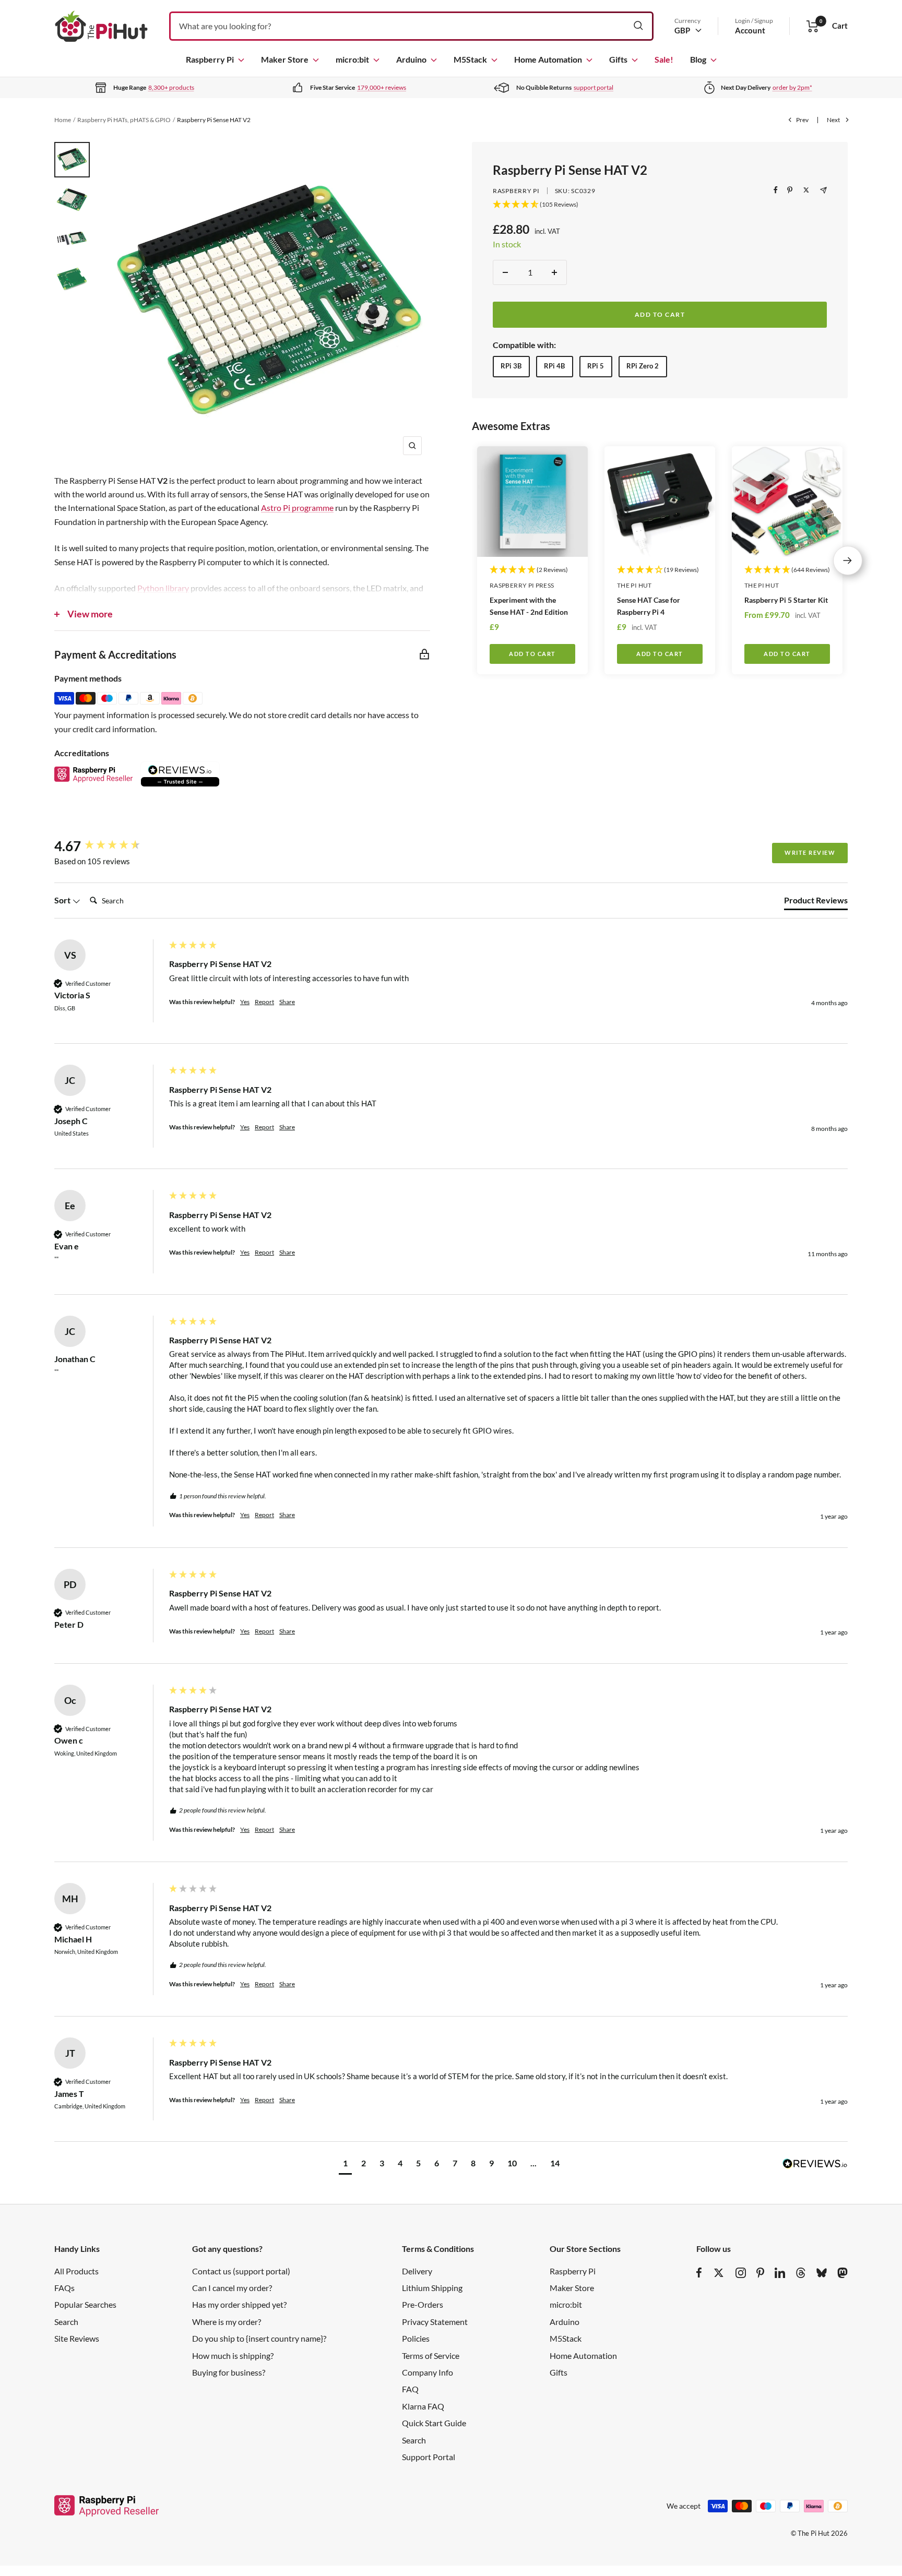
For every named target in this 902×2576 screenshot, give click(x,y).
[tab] (816, 902)
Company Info (428, 2372)
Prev (802, 120)
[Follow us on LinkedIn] (780, 2273)
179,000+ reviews (382, 87)
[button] (345, 2164)
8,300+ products (171, 87)
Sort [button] (63, 900)
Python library (163, 588)
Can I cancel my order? (232, 2288)
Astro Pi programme (297, 508)
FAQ (410, 2389)
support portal (594, 87)
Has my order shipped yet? (239, 2304)
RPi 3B (511, 366)
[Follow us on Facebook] (699, 2273)
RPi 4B (554, 366)
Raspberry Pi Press (522, 585)
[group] (109, 846)
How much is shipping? (233, 2356)
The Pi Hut (634, 585)
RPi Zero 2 (643, 366)
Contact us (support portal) (241, 2271)
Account (750, 30)
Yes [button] (245, 1002)
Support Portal (429, 2457)
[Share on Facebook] (776, 190)
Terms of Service (431, 2356)
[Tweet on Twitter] (806, 190)
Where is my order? (227, 2322)
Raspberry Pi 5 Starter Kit (786, 600)
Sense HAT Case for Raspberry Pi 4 (649, 606)
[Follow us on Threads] (801, 2273)
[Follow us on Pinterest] (760, 2273)
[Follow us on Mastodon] (842, 2273)
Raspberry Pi (210, 59)
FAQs (64, 2288)
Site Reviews (77, 2338)
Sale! (664, 59)
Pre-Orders (423, 2304)
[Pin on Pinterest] (790, 190)
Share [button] (287, 1002)
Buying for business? (229, 2372)
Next (833, 120)
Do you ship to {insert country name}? (259, 2338)
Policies (416, 2338)
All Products (76, 2271)
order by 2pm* (792, 87)
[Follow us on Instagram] (741, 2273)
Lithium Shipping (432, 2288)
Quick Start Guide (434, 2423)
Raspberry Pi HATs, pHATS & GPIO (124, 120)
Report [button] (264, 1002)
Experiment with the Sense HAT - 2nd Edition (529, 606)
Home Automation (548, 59)
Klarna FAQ (423, 2406)
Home (63, 120)
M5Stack (470, 59)
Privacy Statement (435, 2322)
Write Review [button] (810, 852)
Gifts (618, 59)
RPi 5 (596, 366)
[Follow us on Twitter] (719, 2273)
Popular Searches (85, 2304)
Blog (698, 59)
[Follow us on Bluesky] (822, 2273)
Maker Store (285, 59)
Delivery (417, 2271)
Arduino (411, 59)
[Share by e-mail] (823, 190)
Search (66, 2322)
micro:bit (352, 59)
